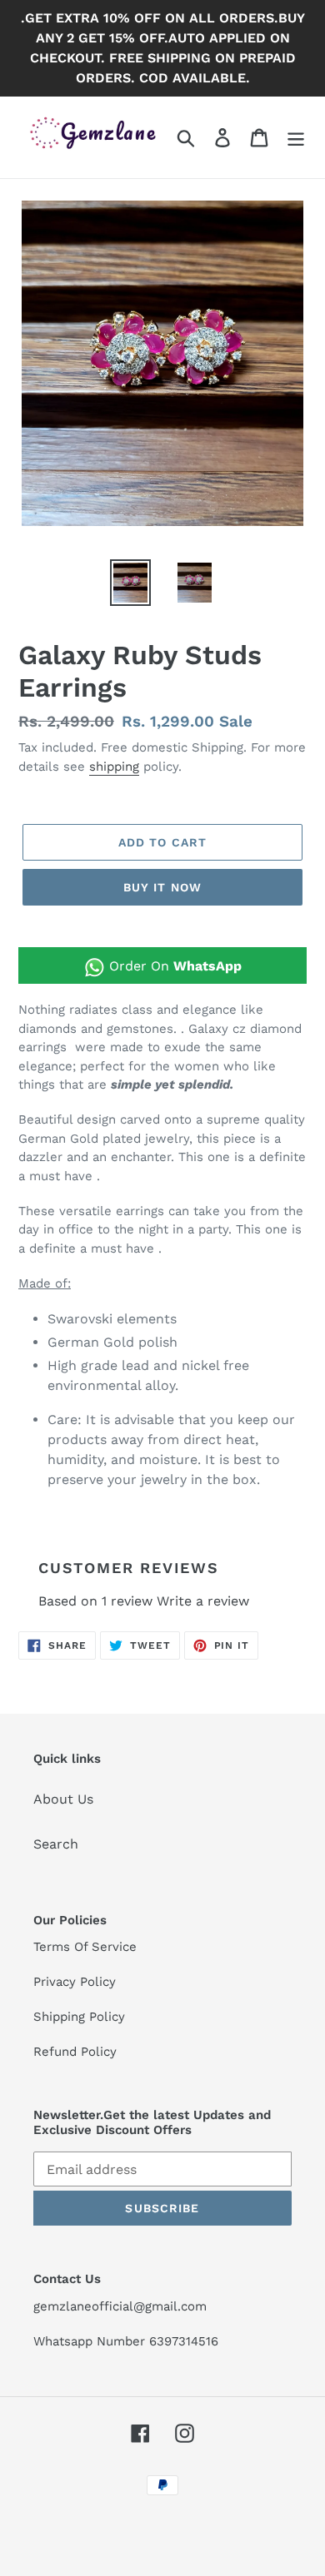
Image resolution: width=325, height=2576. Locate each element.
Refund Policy (75, 2052)
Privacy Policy (75, 1982)
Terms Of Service (85, 1947)
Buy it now (162, 887)
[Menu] (296, 138)
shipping (114, 767)
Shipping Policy (79, 2017)
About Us (63, 1799)
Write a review (203, 1601)
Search (56, 1844)
